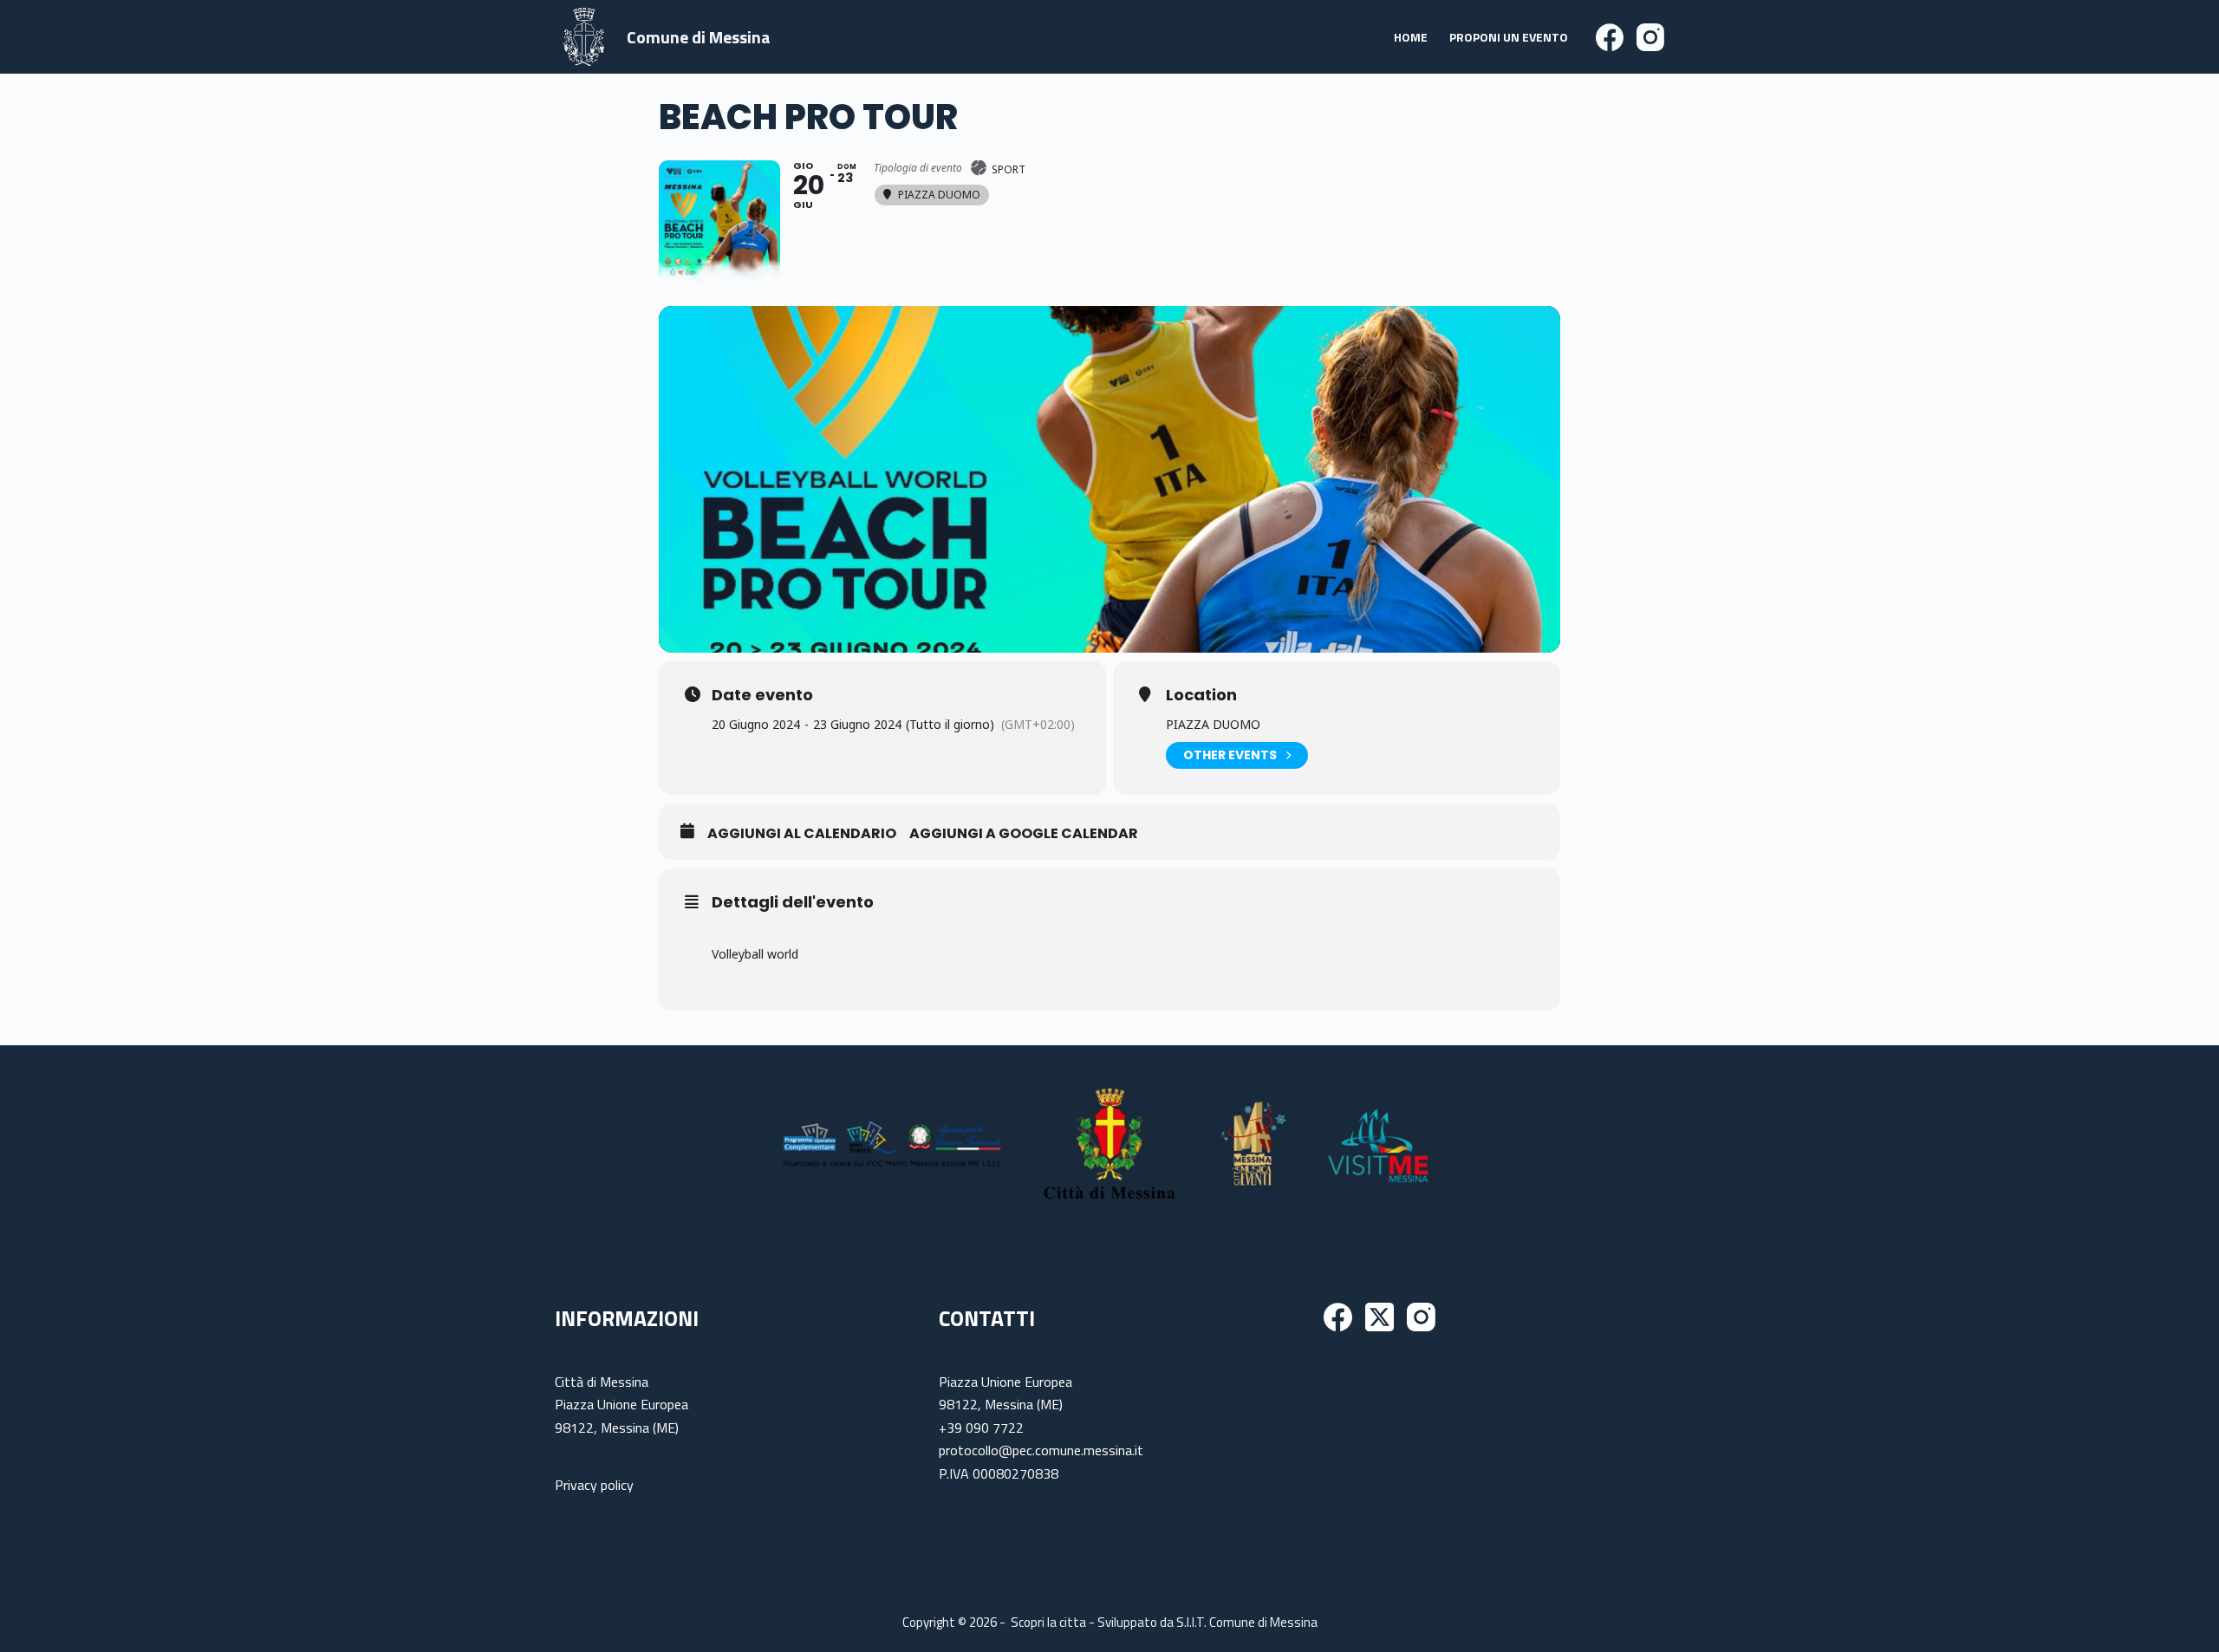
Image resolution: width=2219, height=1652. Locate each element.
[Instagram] (1650, 37)
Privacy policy (594, 1485)
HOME (1411, 37)
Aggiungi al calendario (802, 834)
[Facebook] (1610, 37)
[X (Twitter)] (1380, 1317)
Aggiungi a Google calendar (1024, 834)
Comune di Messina (699, 37)
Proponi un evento (1509, 37)
